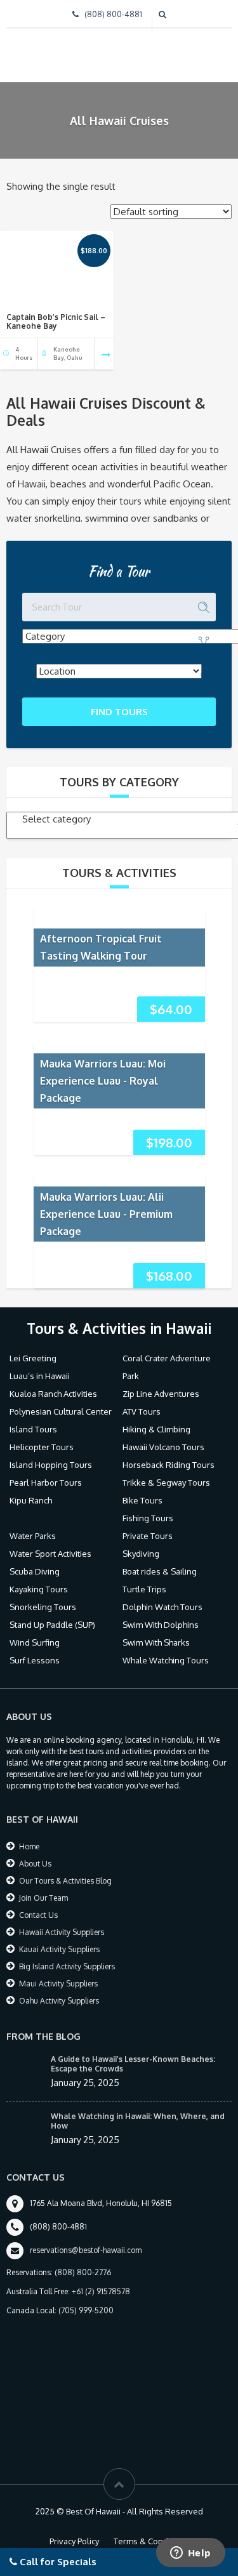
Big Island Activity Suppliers (67, 1966)
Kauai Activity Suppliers (59, 1949)
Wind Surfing (35, 1642)
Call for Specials (57, 2562)
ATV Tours (142, 1411)
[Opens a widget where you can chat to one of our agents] (190, 2554)
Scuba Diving (35, 1571)
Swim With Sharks (156, 1642)
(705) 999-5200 (86, 2310)
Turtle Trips (144, 1589)
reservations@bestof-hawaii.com (86, 2250)
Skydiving (141, 1554)
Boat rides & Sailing (160, 1571)
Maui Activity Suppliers (58, 1984)
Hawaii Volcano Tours (163, 1447)
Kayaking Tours (39, 1589)
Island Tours (33, 1429)
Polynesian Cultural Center (61, 1411)
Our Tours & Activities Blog (65, 1881)
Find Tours (119, 712)
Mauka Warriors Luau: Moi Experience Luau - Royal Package (103, 1080)
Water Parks (33, 1536)
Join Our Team (43, 1898)
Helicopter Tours (42, 1447)
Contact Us (38, 1915)
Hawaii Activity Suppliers (62, 1932)
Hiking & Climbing (156, 1429)
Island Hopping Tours (51, 1465)
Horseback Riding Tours (169, 1465)
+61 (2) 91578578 (101, 2291)
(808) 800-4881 (113, 14)
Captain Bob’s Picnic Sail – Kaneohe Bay (56, 321)
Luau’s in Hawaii (40, 1376)
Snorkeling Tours (43, 1607)
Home (29, 1846)
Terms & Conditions (151, 2541)
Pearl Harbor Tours (46, 1483)
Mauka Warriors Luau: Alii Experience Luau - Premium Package (106, 1213)
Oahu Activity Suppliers (59, 2001)
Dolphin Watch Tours (162, 1607)
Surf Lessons (35, 1660)
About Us (35, 1864)
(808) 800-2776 (83, 2272)
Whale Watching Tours (166, 1660)
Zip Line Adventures (161, 1394)
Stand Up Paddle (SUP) (52, 1625)
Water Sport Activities (50, 1554)
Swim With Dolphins (161, 1625)
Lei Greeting (33, 1358)
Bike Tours (142, 1500)
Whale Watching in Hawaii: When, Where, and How (138, 2121)
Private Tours (148, 1536)
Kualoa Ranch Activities (53, 1394)
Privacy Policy (74, 2541)
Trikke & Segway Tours (166, 1483)
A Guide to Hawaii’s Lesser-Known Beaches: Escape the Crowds (133, 2064)
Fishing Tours (148, 1518)
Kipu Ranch (31, 1500)
